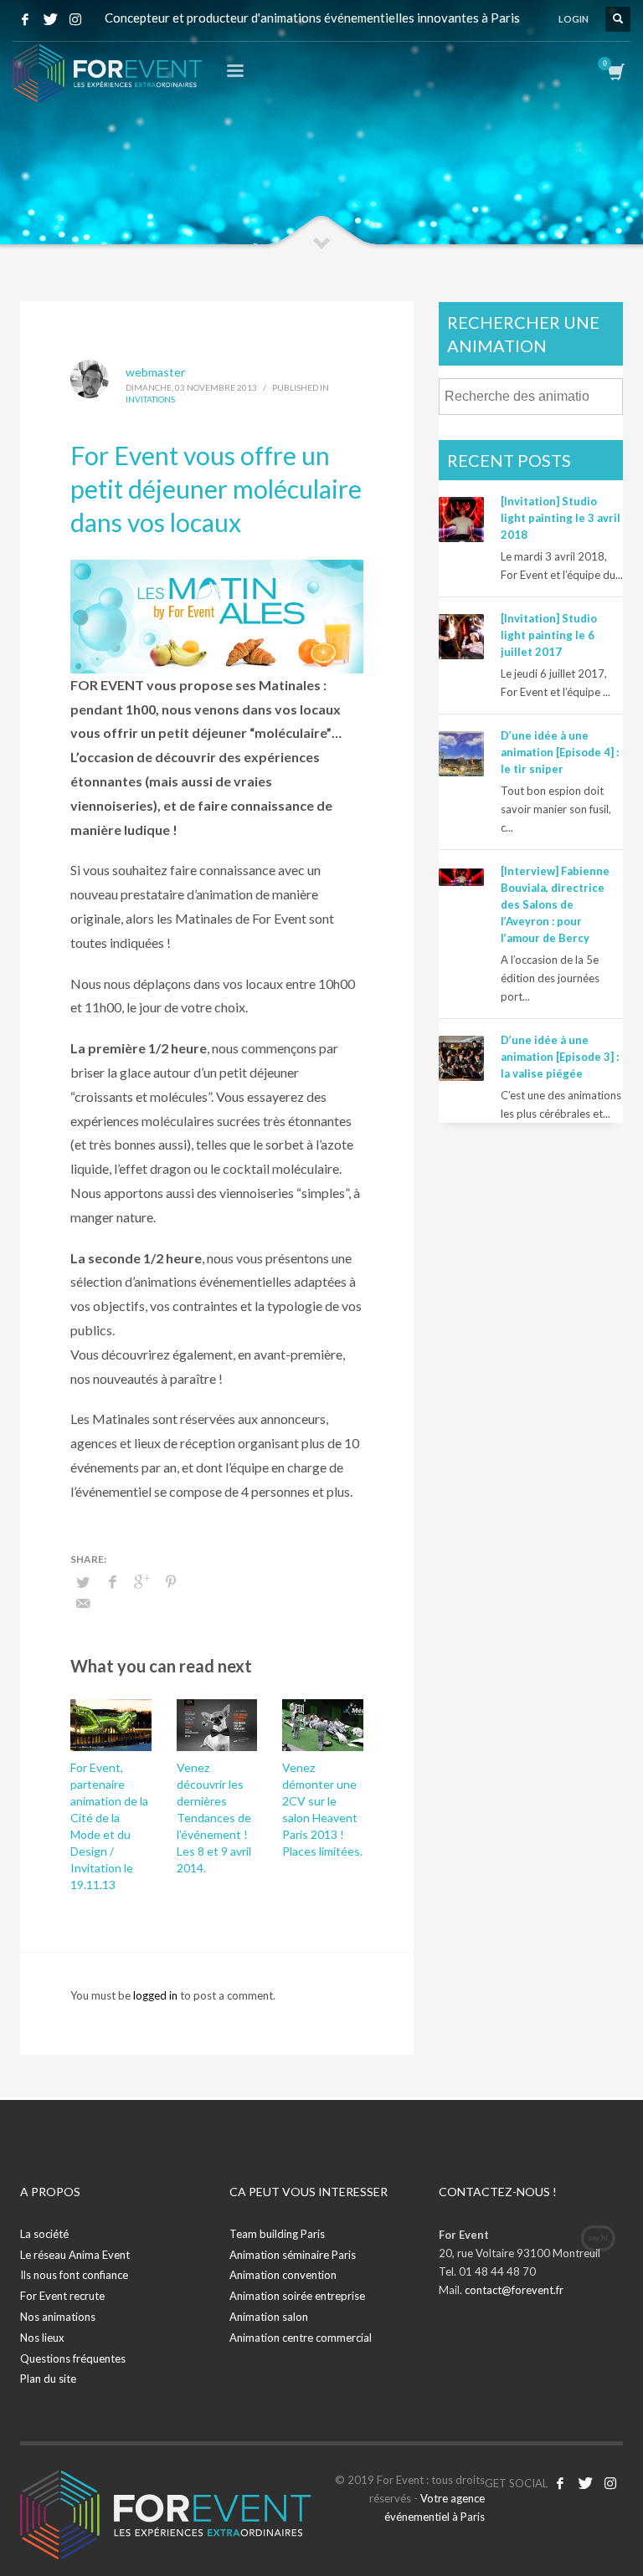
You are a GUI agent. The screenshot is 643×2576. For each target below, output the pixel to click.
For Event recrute (62, 2296)
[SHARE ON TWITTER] (83, 1582)
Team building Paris (277, 2234)
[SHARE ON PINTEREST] (171, 1581)
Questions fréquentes (73, 2358)
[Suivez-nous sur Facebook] (560, 2483)
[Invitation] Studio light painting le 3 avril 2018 (561, 518)
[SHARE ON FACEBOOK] (112, 1581)
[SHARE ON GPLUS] (141, 1581)
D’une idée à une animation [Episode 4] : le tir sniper (560, 752)
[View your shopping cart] (615, 74)
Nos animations (58, 2317)
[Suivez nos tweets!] (585, 2483)
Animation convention (283, 2275)
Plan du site (48, 2379)
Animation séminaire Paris (293, 2255)
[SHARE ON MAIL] (83, 1603)
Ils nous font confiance (74, 2275)
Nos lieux (42, 2338)
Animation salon (269, 2317)
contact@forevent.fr (514, 2290)
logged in (157, 1995)
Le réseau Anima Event (75, 2255)
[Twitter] (50, 19)
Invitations (150, 399)
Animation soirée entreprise (297, 2296)
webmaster (155, 372)
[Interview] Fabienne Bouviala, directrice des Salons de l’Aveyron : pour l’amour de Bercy (555, 904)
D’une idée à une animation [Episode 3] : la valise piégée (560, 1057)
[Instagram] (75, 19)
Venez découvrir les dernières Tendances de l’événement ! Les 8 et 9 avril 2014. (214, 1818)
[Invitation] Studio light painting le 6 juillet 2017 (549, 635)
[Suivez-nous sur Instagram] (610, 2483)
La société (44, 2234)
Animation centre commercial (301, 2338)
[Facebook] (25, 19)
